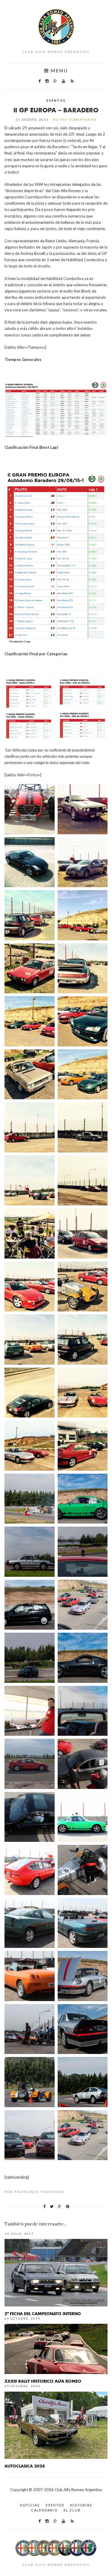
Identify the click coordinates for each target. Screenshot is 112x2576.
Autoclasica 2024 (25, 2466)
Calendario (44, 2510)
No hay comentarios (75, 120)
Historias (81, 2505)
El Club (72, 2510)
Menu (58, 71)
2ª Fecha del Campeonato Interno (43, 2313)
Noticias (30, 2505)
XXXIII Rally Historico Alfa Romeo (43, 2381)
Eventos (56, 100)
